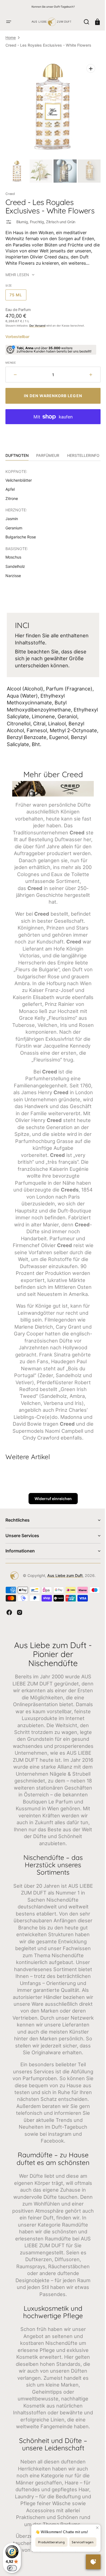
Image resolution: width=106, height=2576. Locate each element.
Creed (10, 190)
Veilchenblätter (19, 476)
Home (11, 37)
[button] (9, 22)
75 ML (18, 292)
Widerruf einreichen (51, 1521)
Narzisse (13, 571)
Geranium (14, 524)
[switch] (12, 2568)
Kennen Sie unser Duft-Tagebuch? (53, 7)
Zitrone (12, 494)
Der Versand (37, 321)
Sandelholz (15, 562)
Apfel (10, 485)
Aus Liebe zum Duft (63, 1598)
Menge (11, 358)
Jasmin (12, 515)
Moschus (13, 553)
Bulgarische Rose (21, 533)
